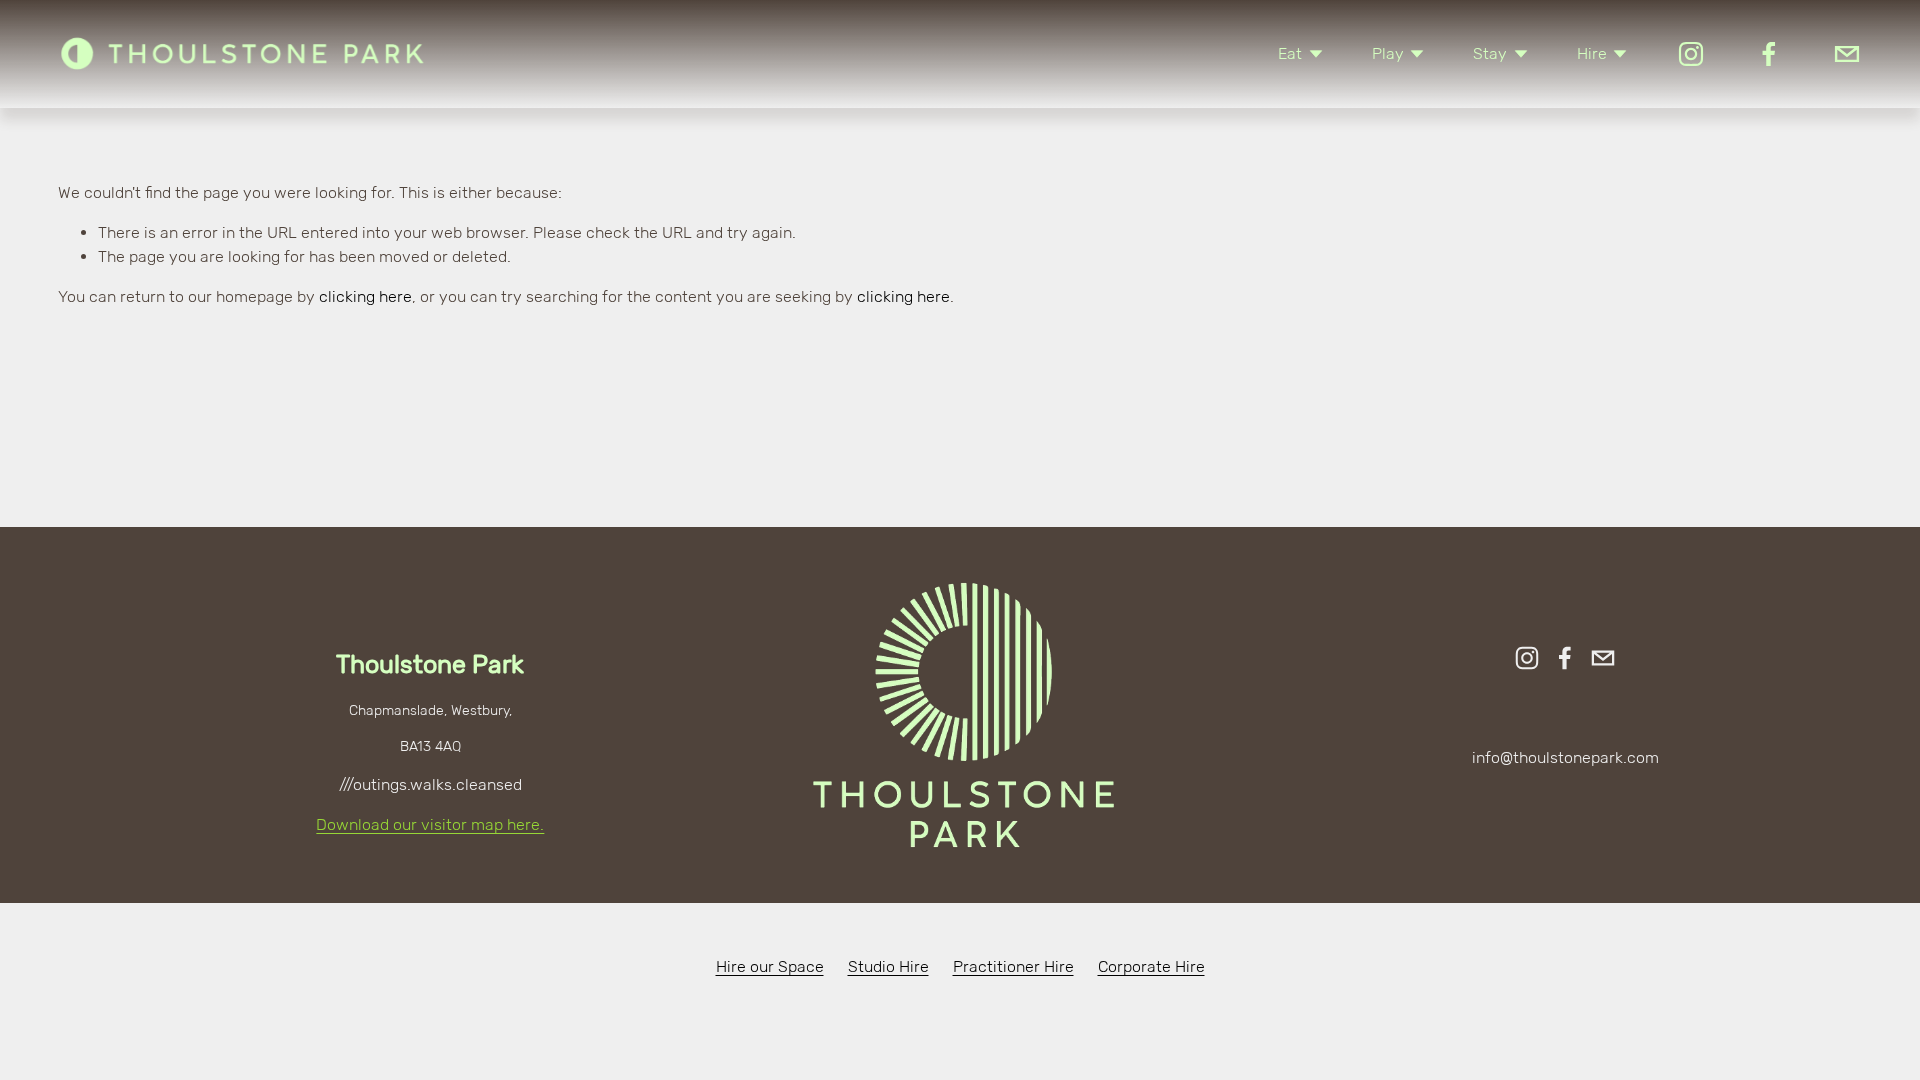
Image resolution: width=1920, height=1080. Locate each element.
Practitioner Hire (1013, 966)
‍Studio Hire (888, 966)
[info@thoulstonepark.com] (1847, 54)
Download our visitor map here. (430, 824)
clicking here (365, 296)
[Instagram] (1691, 54)
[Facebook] (1769, 54)
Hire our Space (770, 966)
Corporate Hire (1151, 966)
